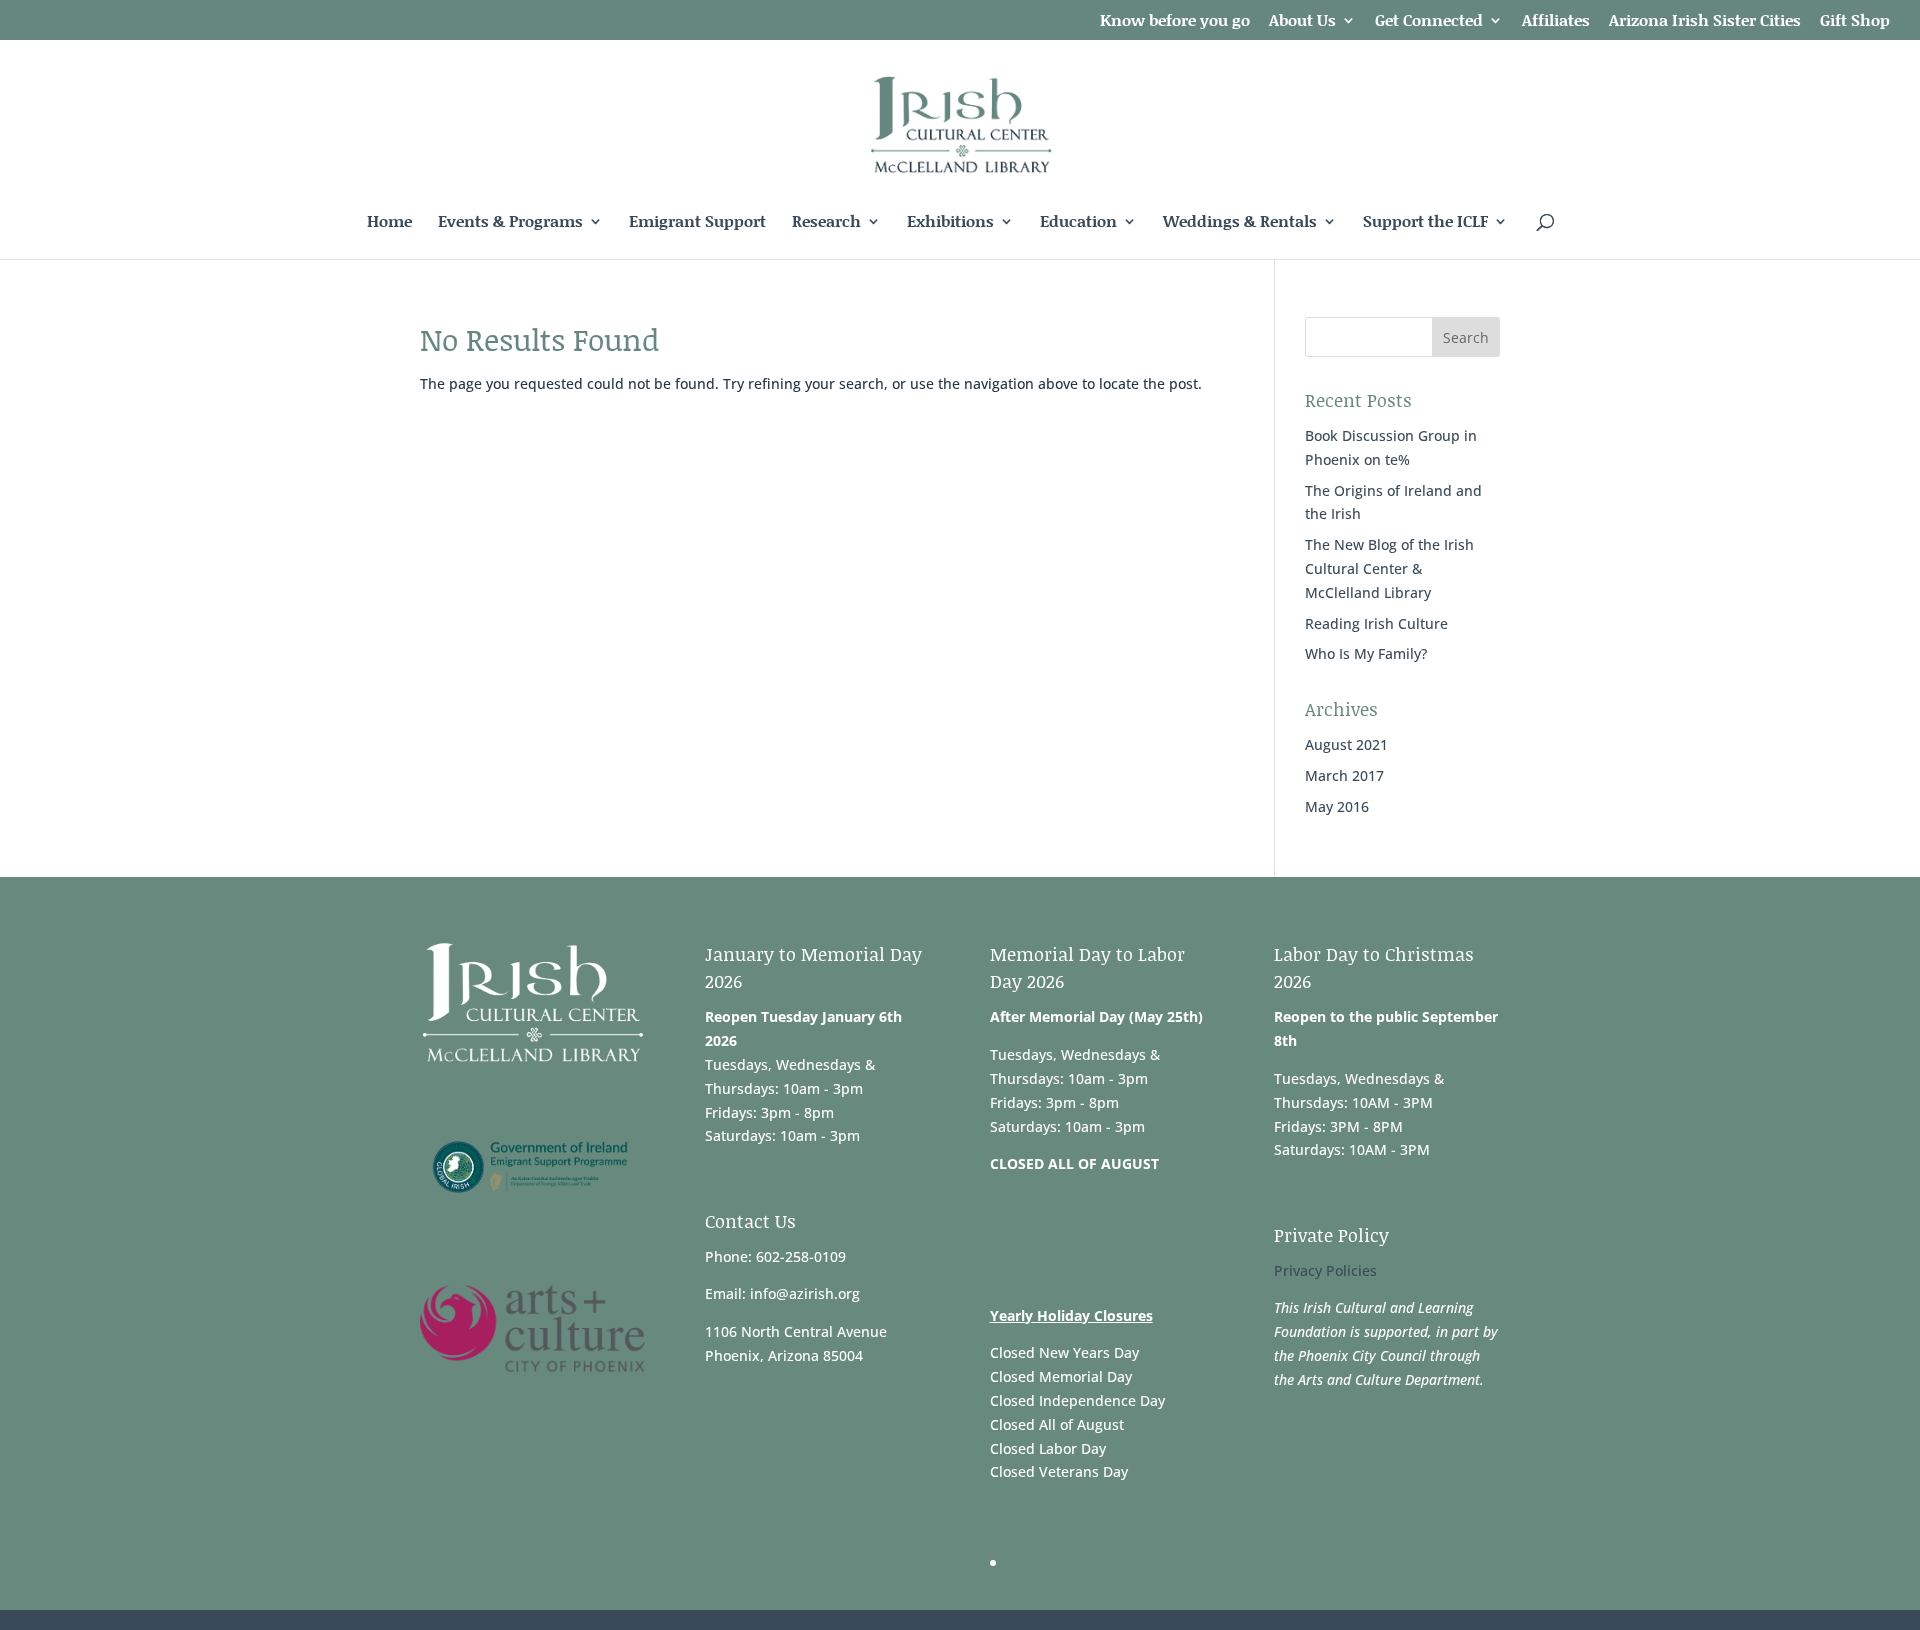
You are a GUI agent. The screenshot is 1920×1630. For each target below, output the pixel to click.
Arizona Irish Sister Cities (1705, 21)
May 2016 (1337, 806)
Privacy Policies (1325, 1270)
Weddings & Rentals (1240, 223)
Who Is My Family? (1366, 653)
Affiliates (1556, 21)
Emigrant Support (697, 223)
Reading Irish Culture (1376, 623)
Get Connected (1429, 21)
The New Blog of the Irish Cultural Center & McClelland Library (1389, 568)
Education (1078, 223)
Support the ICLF (1425, 223)
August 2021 (1346, 744)
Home (389, 223)
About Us (1302, 21)
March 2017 (1344, 775)
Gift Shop (1855, 21)
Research (826, 223)
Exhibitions (950, 223)
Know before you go (1175, 21)
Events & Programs (510, 223)
